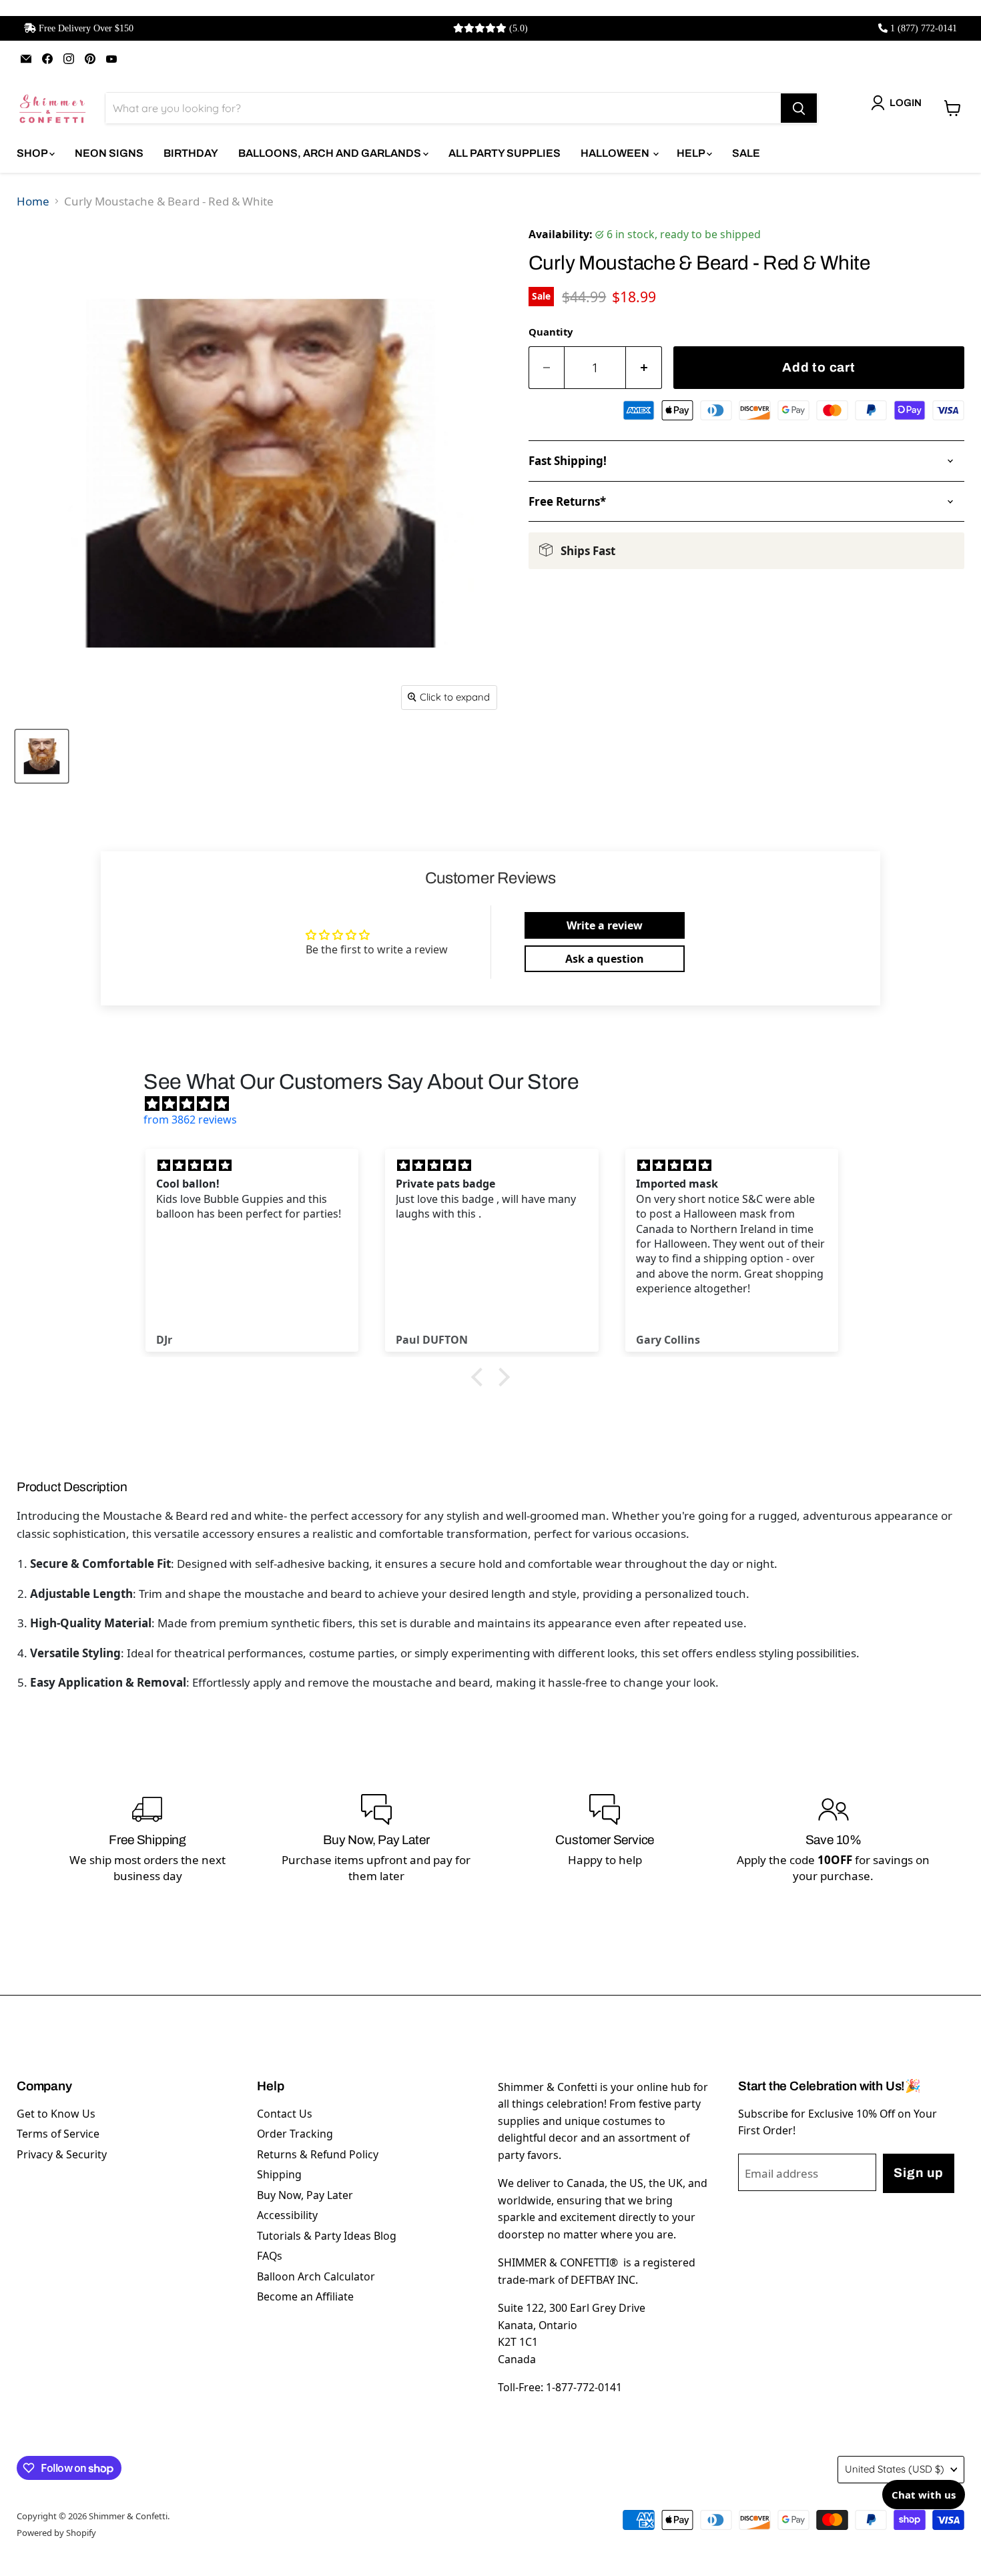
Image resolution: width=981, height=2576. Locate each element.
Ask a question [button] (605, 959)
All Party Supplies (505, 153)
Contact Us (285, 2114)
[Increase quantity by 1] (644, 368)
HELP (692, 153)
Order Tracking (295, 2134)
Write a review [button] (605, 925)
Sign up (918, 2173)
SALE (746, 153)
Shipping (279, 2174)
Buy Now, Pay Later (305, 2195)
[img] (497, 1104)
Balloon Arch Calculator (316, 2276)
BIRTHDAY (191, 153)
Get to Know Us (56, 2114)
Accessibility (287, 2215)
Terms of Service (58, 2134)
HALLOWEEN (616, 153)
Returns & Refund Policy (318, 2154)
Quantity (551, 332)
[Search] (799, 108)
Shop (33, 153)
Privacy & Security (62, 2154)
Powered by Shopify (56, 2533)
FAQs (270, 2256)
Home (33, 201)
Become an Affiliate (305, 2296)
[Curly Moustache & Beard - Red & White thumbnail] (42, 756)
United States (895, 2469)
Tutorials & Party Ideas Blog (327, 2236)
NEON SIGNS (109, 153)
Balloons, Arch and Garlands (331, 153)
